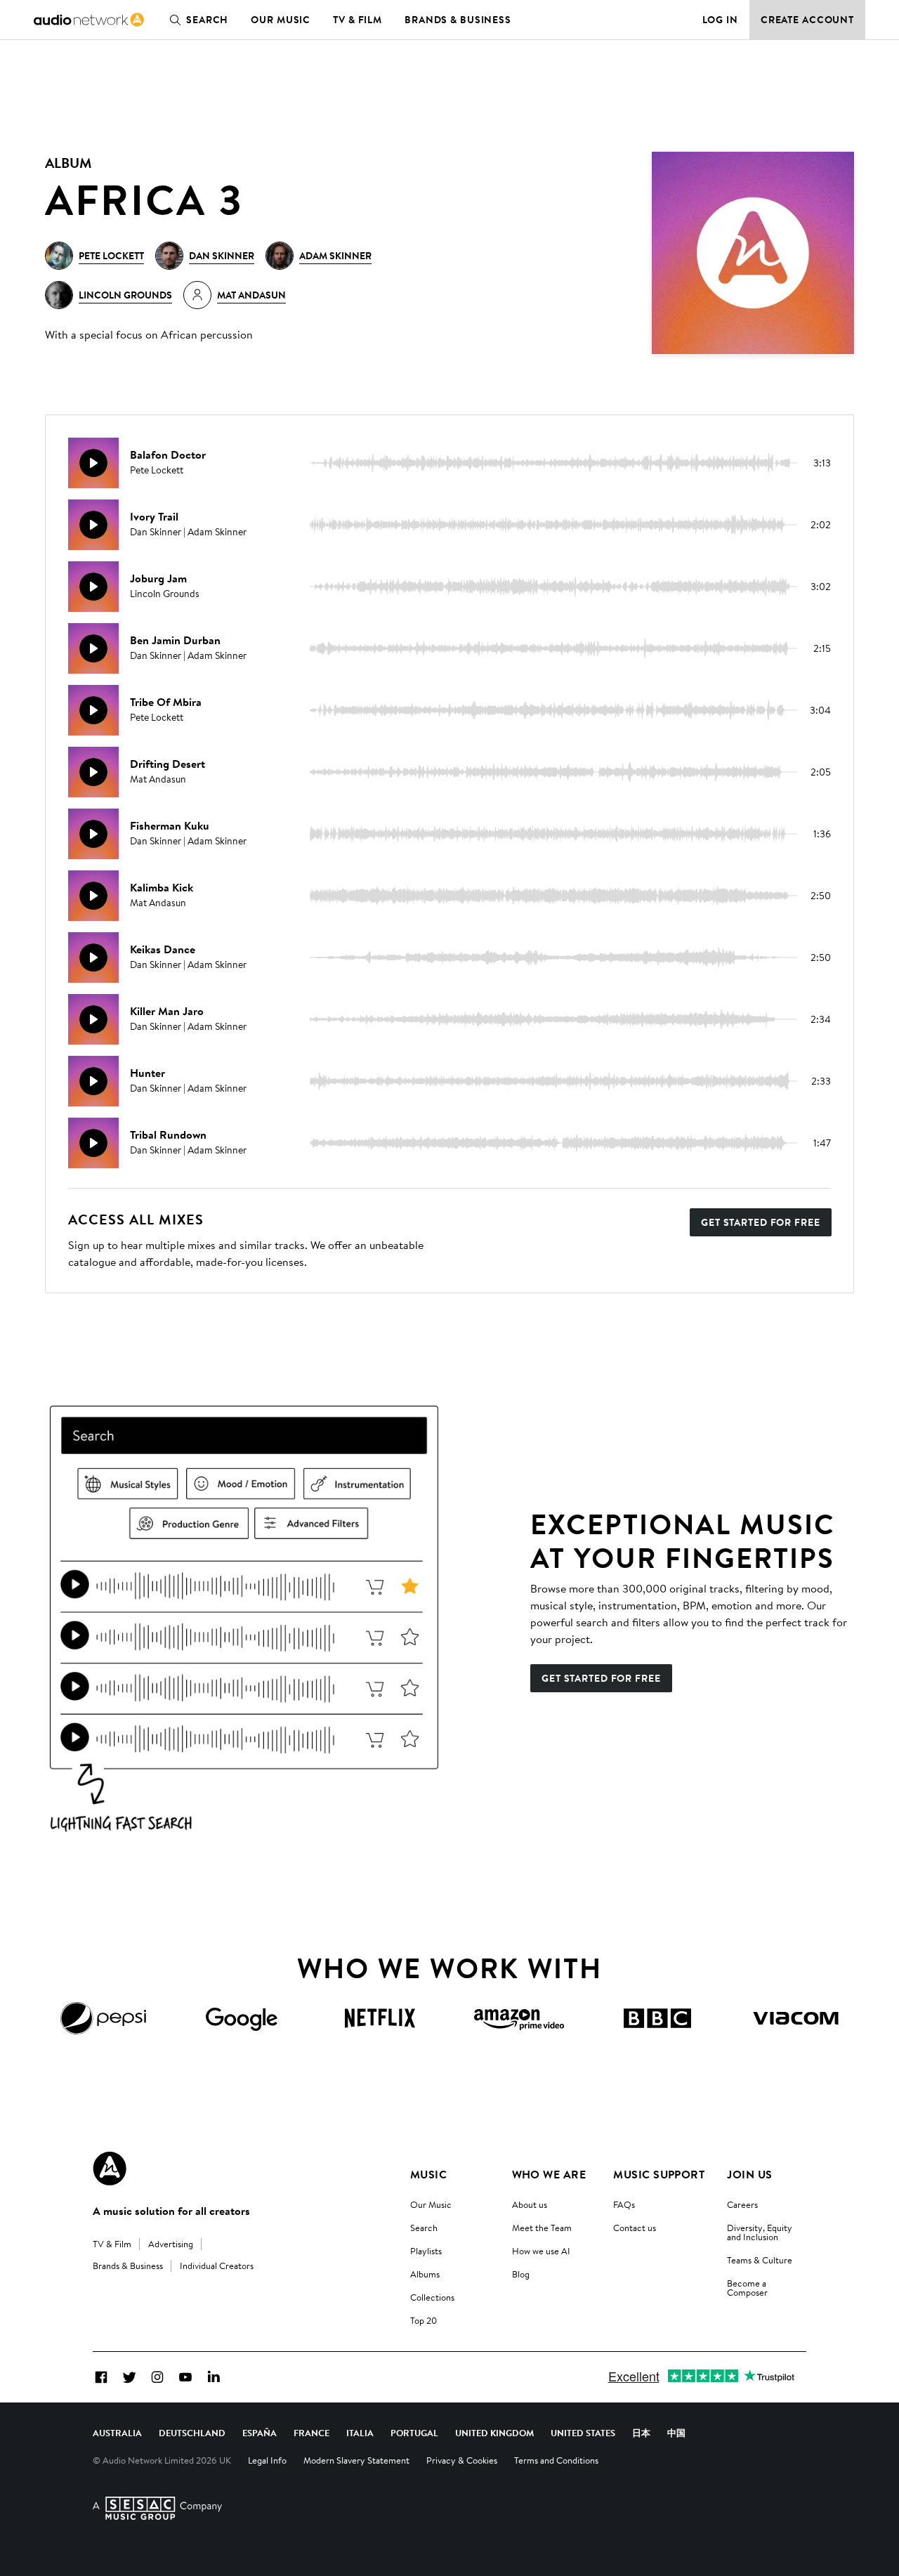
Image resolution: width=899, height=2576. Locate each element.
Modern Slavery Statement (356, 2460)
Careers (742, 2204)
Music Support (659, 2174)
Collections (432, 2297)
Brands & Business (458, 20)
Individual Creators (217, 2266)
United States (583, 2433)
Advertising (171, 2244)
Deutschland (192, 2433)
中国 (676, 2433)
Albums (425, 2274)
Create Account (807, 20)
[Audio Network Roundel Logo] (110, 2169)
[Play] (93, 463)
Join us (749, 2174)
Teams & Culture (760, 2260)
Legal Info (267, 2460)
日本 (641, 2433)
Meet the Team (542, 2228)
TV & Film (357, 20)
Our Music (281, 20)
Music (428, 2174)
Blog (521, 2274)
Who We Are (549, 2174)
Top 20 (424, 2320)
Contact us (635, 2228)
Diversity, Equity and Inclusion (760, 2232)
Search (207, 20)
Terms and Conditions (556, 2460)
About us (530, 2204)
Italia (360, 2433)
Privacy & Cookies (462, 2460)
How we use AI (541, 2251)
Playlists (426, 2251)
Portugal (414, 2433)
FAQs (624, 2204)
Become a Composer (747, 2288)
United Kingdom (494, 2433)
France (311, 2433)
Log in (720, 20)
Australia (117, 2433)
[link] (89, 20)
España (260, 2433)
